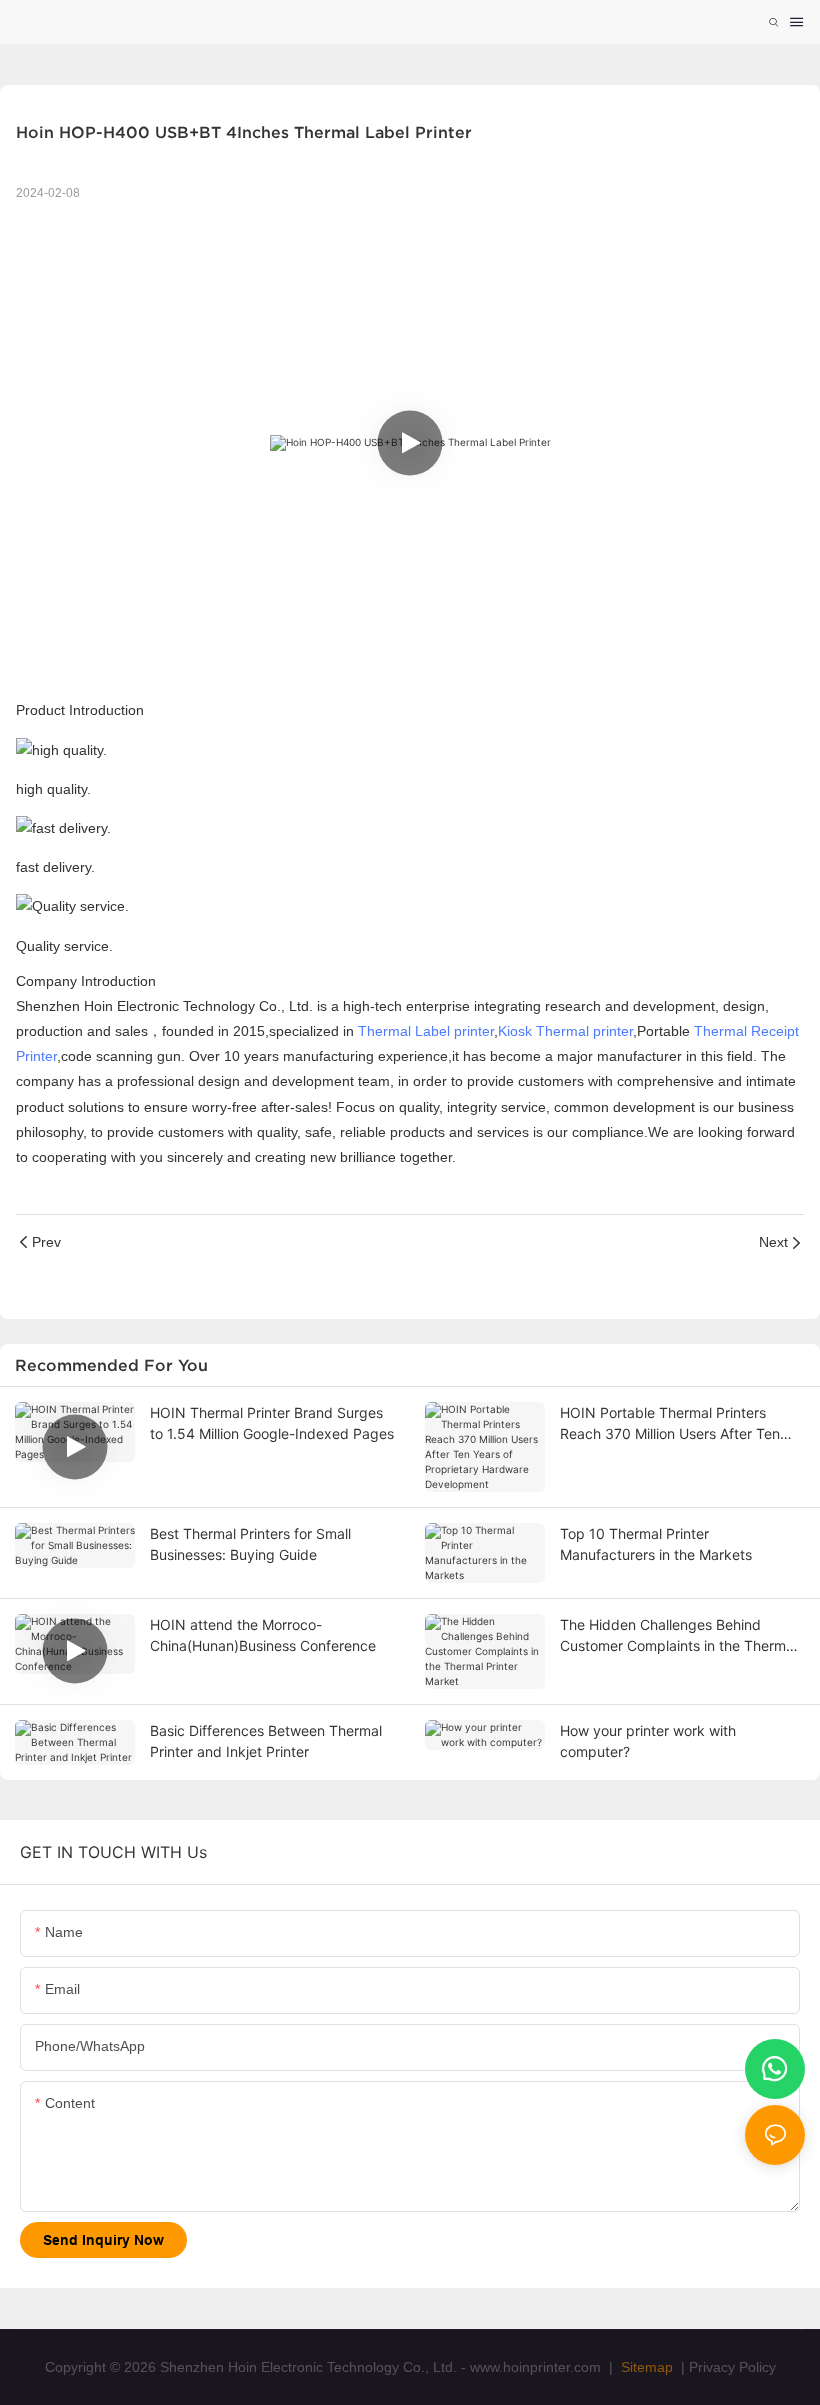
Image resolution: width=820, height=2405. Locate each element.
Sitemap (645, 2367)
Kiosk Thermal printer (565, 1031)
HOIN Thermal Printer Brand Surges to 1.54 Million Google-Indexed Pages (272, 1423)
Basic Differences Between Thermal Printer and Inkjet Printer (266, 1741)
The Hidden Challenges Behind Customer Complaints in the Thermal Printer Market (678, 1636)
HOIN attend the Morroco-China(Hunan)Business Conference (263, 1635)
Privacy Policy (732, 2367)
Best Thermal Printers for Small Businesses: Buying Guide (250, 1544)
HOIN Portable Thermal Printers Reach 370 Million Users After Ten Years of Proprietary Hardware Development (670, 1424)
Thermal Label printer (426, 1031)
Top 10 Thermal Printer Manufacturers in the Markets (656, 1544)
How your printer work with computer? (648, 1741)
